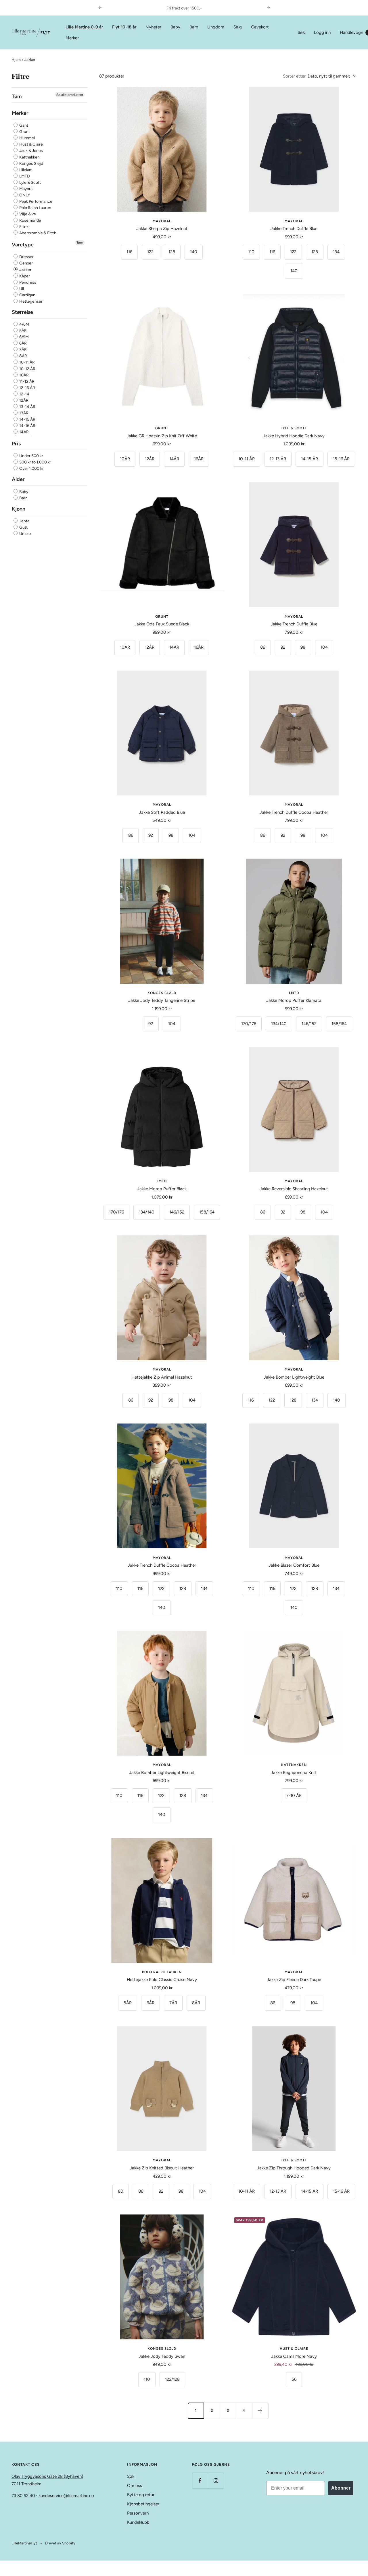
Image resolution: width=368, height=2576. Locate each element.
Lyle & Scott (30, 182)
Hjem (16, 60)
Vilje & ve (27, 214)
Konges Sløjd (31, 164)
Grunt (24, 132)
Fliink (23, 227)
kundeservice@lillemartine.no (66, 2496)
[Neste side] (260, 2411)
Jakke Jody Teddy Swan (162, 2356)
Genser (26, 263)
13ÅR (23, 413)
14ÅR (24, 432)
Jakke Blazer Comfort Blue (294, 1565)
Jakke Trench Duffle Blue (294, 229)
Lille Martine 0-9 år (84, 27)
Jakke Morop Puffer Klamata (294, 1000)
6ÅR (23, 344)
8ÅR (23, 356)
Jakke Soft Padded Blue (162, 812)
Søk (301, 32)
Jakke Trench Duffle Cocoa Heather (294, 812)
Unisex (25, 534)
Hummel (27, 138)
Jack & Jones (31, 151)
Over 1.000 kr (31, 469)
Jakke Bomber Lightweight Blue (294, 1377)
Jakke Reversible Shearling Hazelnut (294, 1189)
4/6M (24, 324)
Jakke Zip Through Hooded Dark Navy (294, 2168)
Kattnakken (29, 157)
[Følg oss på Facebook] (200, 2481)
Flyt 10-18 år (124, 27)
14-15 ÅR (27, 419)
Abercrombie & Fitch (37, 233)
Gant (23, 125)
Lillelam (25, 170)
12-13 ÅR (27, 388)
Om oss (135, 2486)
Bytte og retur (141, 2495)
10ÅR (24, 375)
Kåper (24, 276)
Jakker (25, 270)
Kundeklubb (138, 2522)
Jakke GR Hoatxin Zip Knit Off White (162, 436)
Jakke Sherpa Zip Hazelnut (162, 229)
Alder (18, 480)
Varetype (23, 245)
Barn (194, 27)
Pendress (27, 282)
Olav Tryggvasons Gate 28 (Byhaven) (47, 2476)
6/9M (24, 337)
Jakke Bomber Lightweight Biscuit (162, 1773)
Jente (24, 521)
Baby (175, 27)
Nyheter (153, 27)
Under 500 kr (31, 456)
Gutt (23, 527)
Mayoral (26, 189)
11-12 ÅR (26, 381)
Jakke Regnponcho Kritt (294, 1773)
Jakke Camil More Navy (294, 2356)
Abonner (341, 2488)
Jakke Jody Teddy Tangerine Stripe (162, 1000)
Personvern (138, 2513)
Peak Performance (35, 201)
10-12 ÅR (27, 369)
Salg (238, 27)
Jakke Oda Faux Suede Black (162, 624)
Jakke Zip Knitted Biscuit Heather (162, 2168)
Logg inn (322, 32)
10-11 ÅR (27, 363)
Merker (72, 38)
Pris (16, 444)
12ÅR (23, 400)
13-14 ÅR (27, 407)
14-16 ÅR (27, 426)
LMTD (24, 176)
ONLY (24, 195)
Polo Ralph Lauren (35, 208)
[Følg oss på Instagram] (216, 2481)
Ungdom (216, 27)
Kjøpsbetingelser (143, 2504)
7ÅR (23, 350)
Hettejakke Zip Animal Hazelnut (162, 1377)
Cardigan (27, 295)
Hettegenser (30, 301)
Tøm (80, 243)
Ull (21, 289)
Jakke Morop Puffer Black (162, 1189)
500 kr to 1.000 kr (35, 462)
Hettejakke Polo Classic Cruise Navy (162, 1980)
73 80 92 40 (23, 2496)
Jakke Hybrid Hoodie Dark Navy (294, 436)
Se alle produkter (70, 95)
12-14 (24, 394)
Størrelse (22, 312)
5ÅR (23, 331)
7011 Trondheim (26, 2484)
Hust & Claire (31, 145)
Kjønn (19, 509)
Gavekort (260, 27)
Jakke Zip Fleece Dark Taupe (294, 1980)
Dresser (26, 257)
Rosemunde (30, 220)
